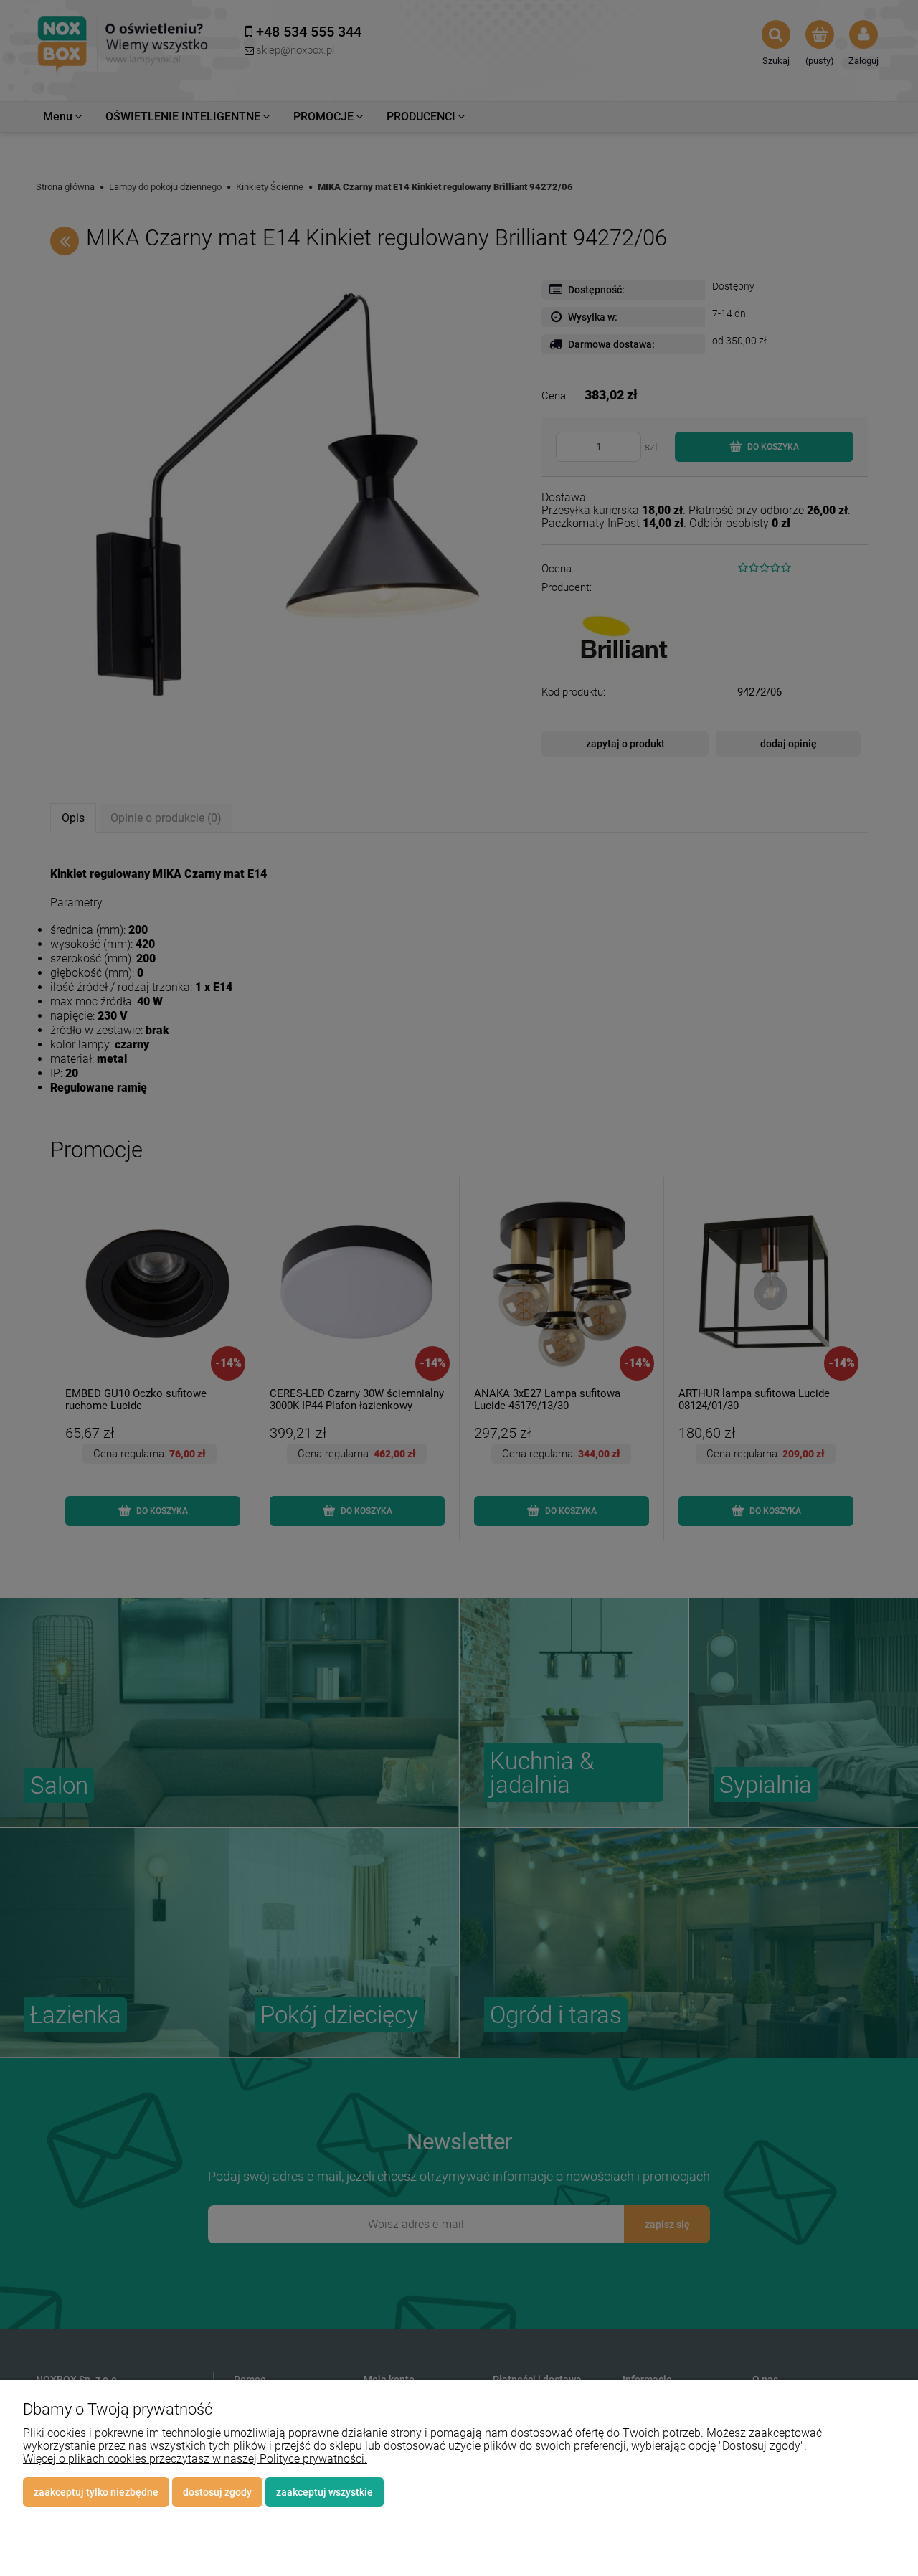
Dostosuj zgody (217, 2492)
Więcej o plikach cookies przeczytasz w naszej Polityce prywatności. (195, 2459)
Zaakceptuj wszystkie (325, 2492)
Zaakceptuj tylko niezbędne (96, 2492)
